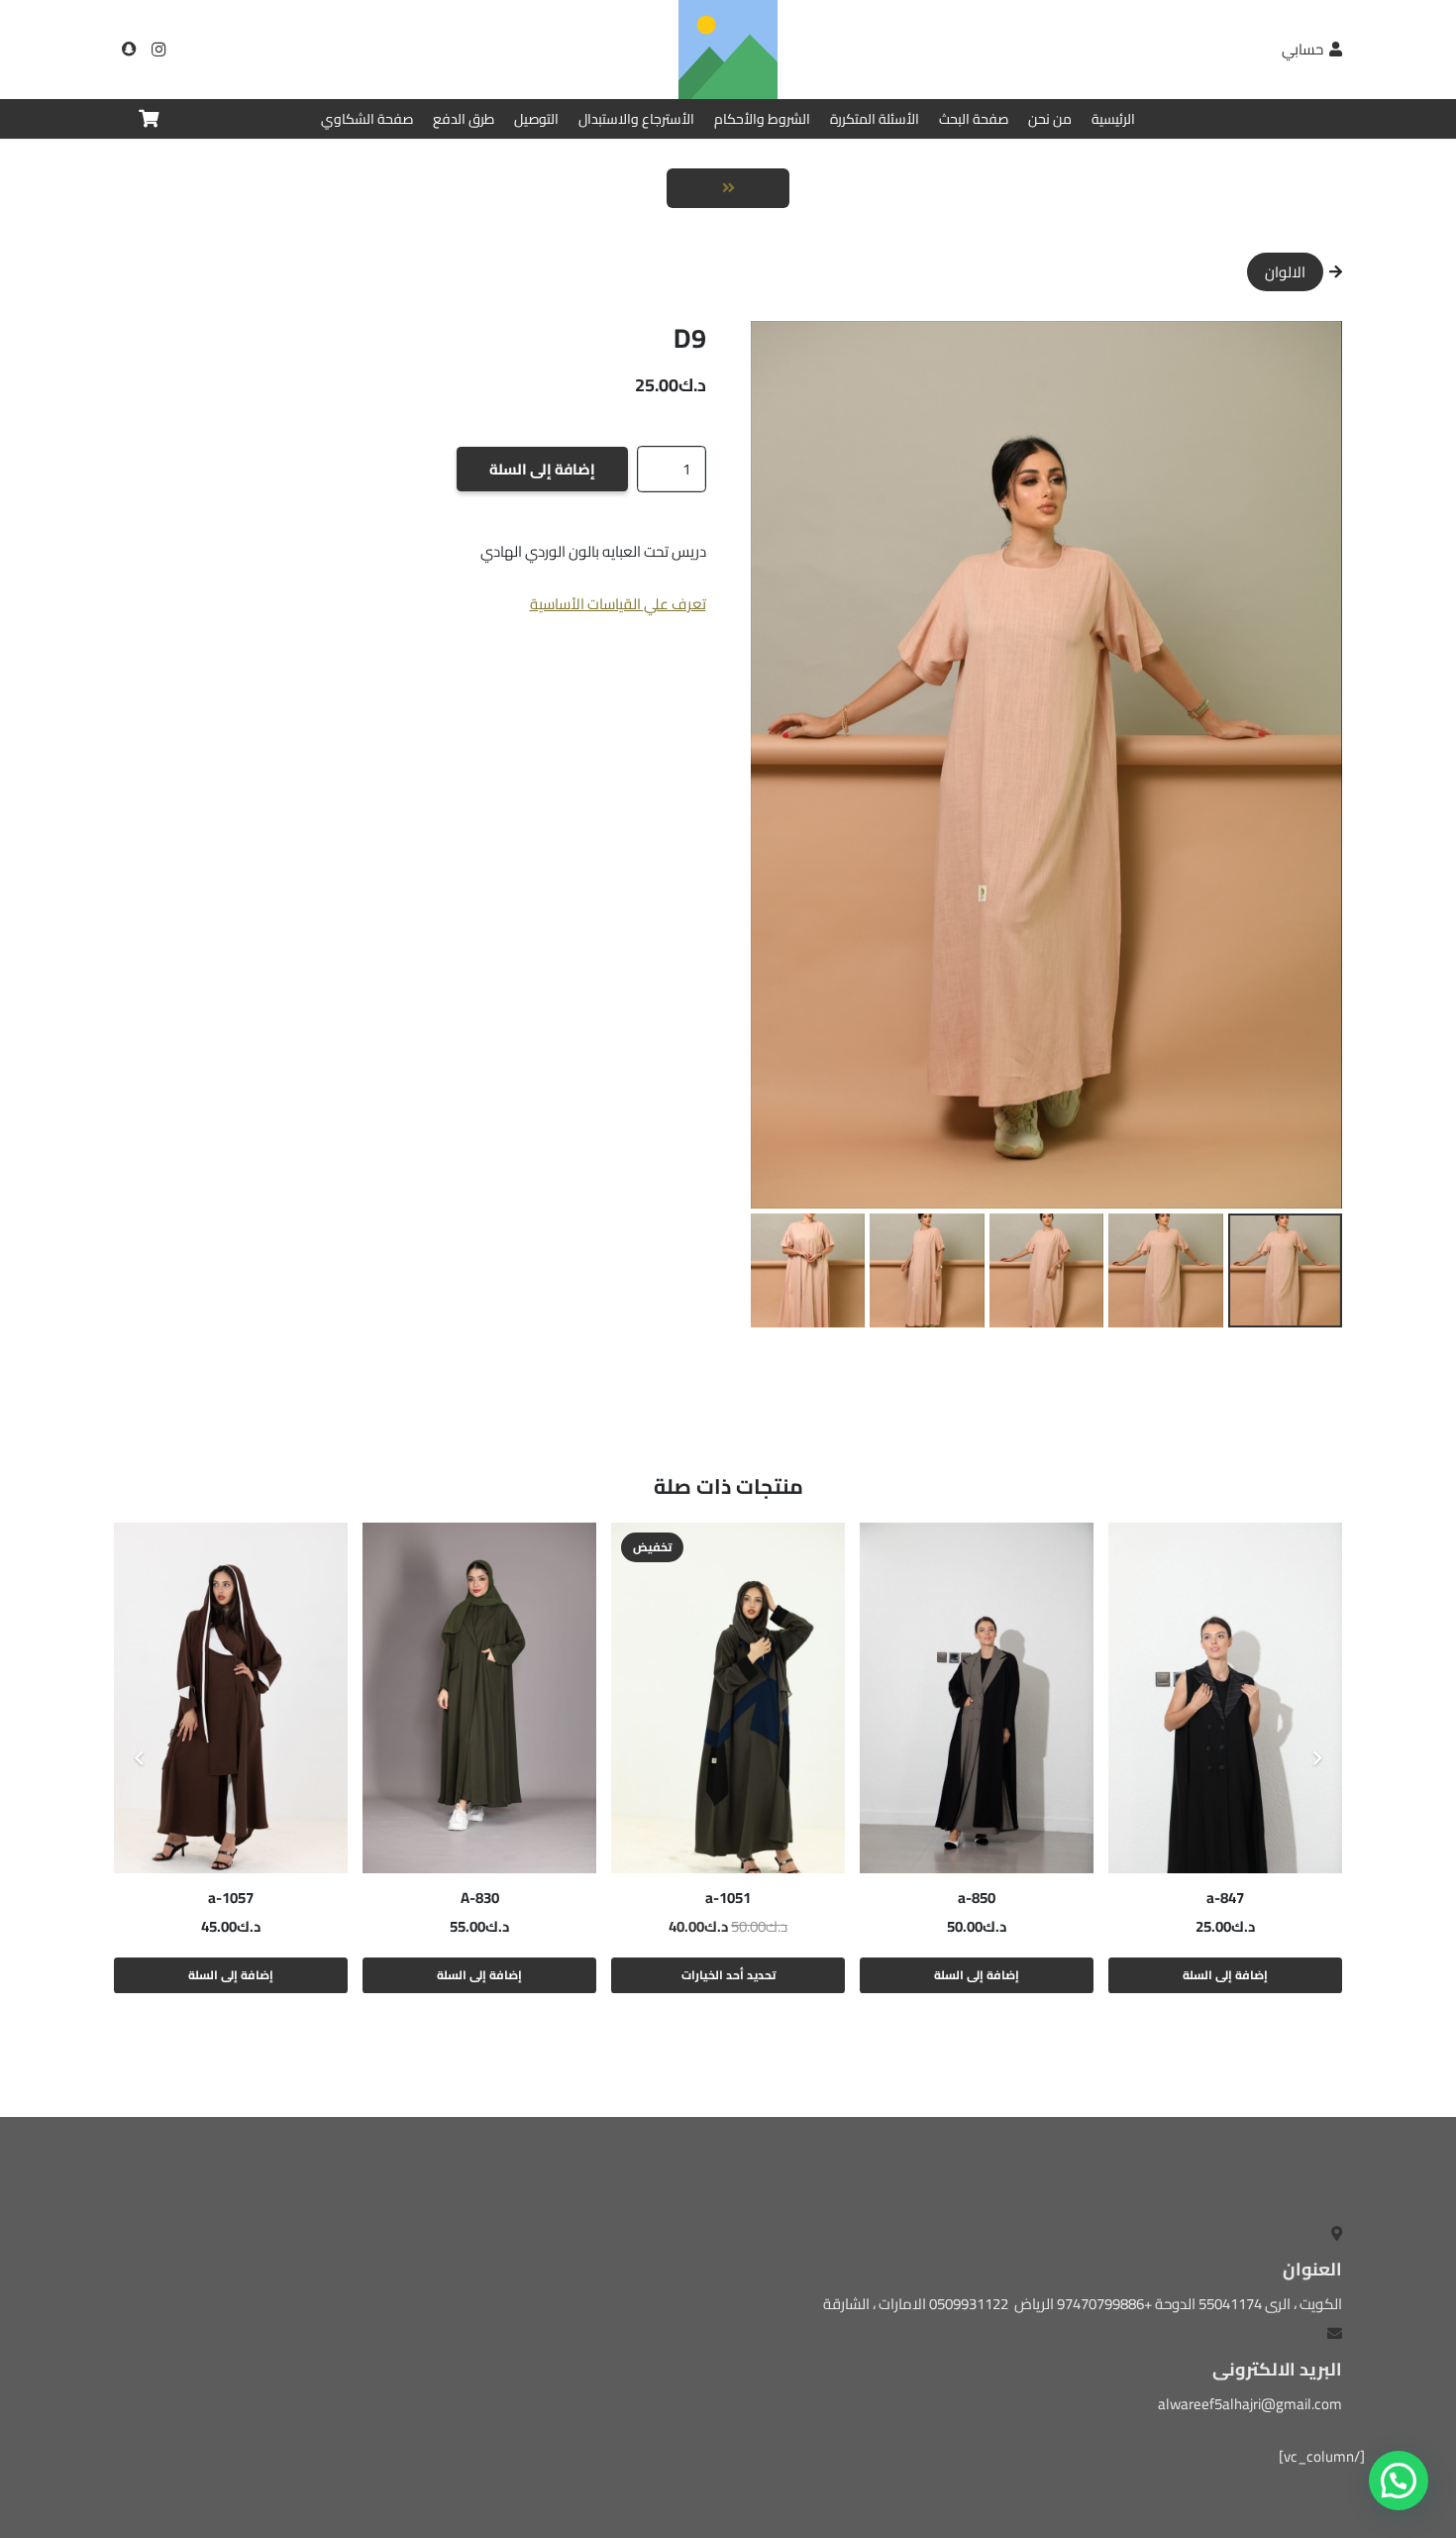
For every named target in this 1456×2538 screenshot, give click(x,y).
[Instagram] (158, 50)
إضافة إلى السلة (542, 469)
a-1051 (728, 1898)
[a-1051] (728, 1698)
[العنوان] (129, 50)
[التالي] (140, 1759)
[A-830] (479, 1698)
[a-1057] (231, 1698)
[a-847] (1225, 1698)
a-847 (1225, 1898)
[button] (780, 351)
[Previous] (1317, 1759)
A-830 (480, 1898)
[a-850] (977, 1698)
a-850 (977, 1898)
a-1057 (231, 1898)
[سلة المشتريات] (149, 119)
